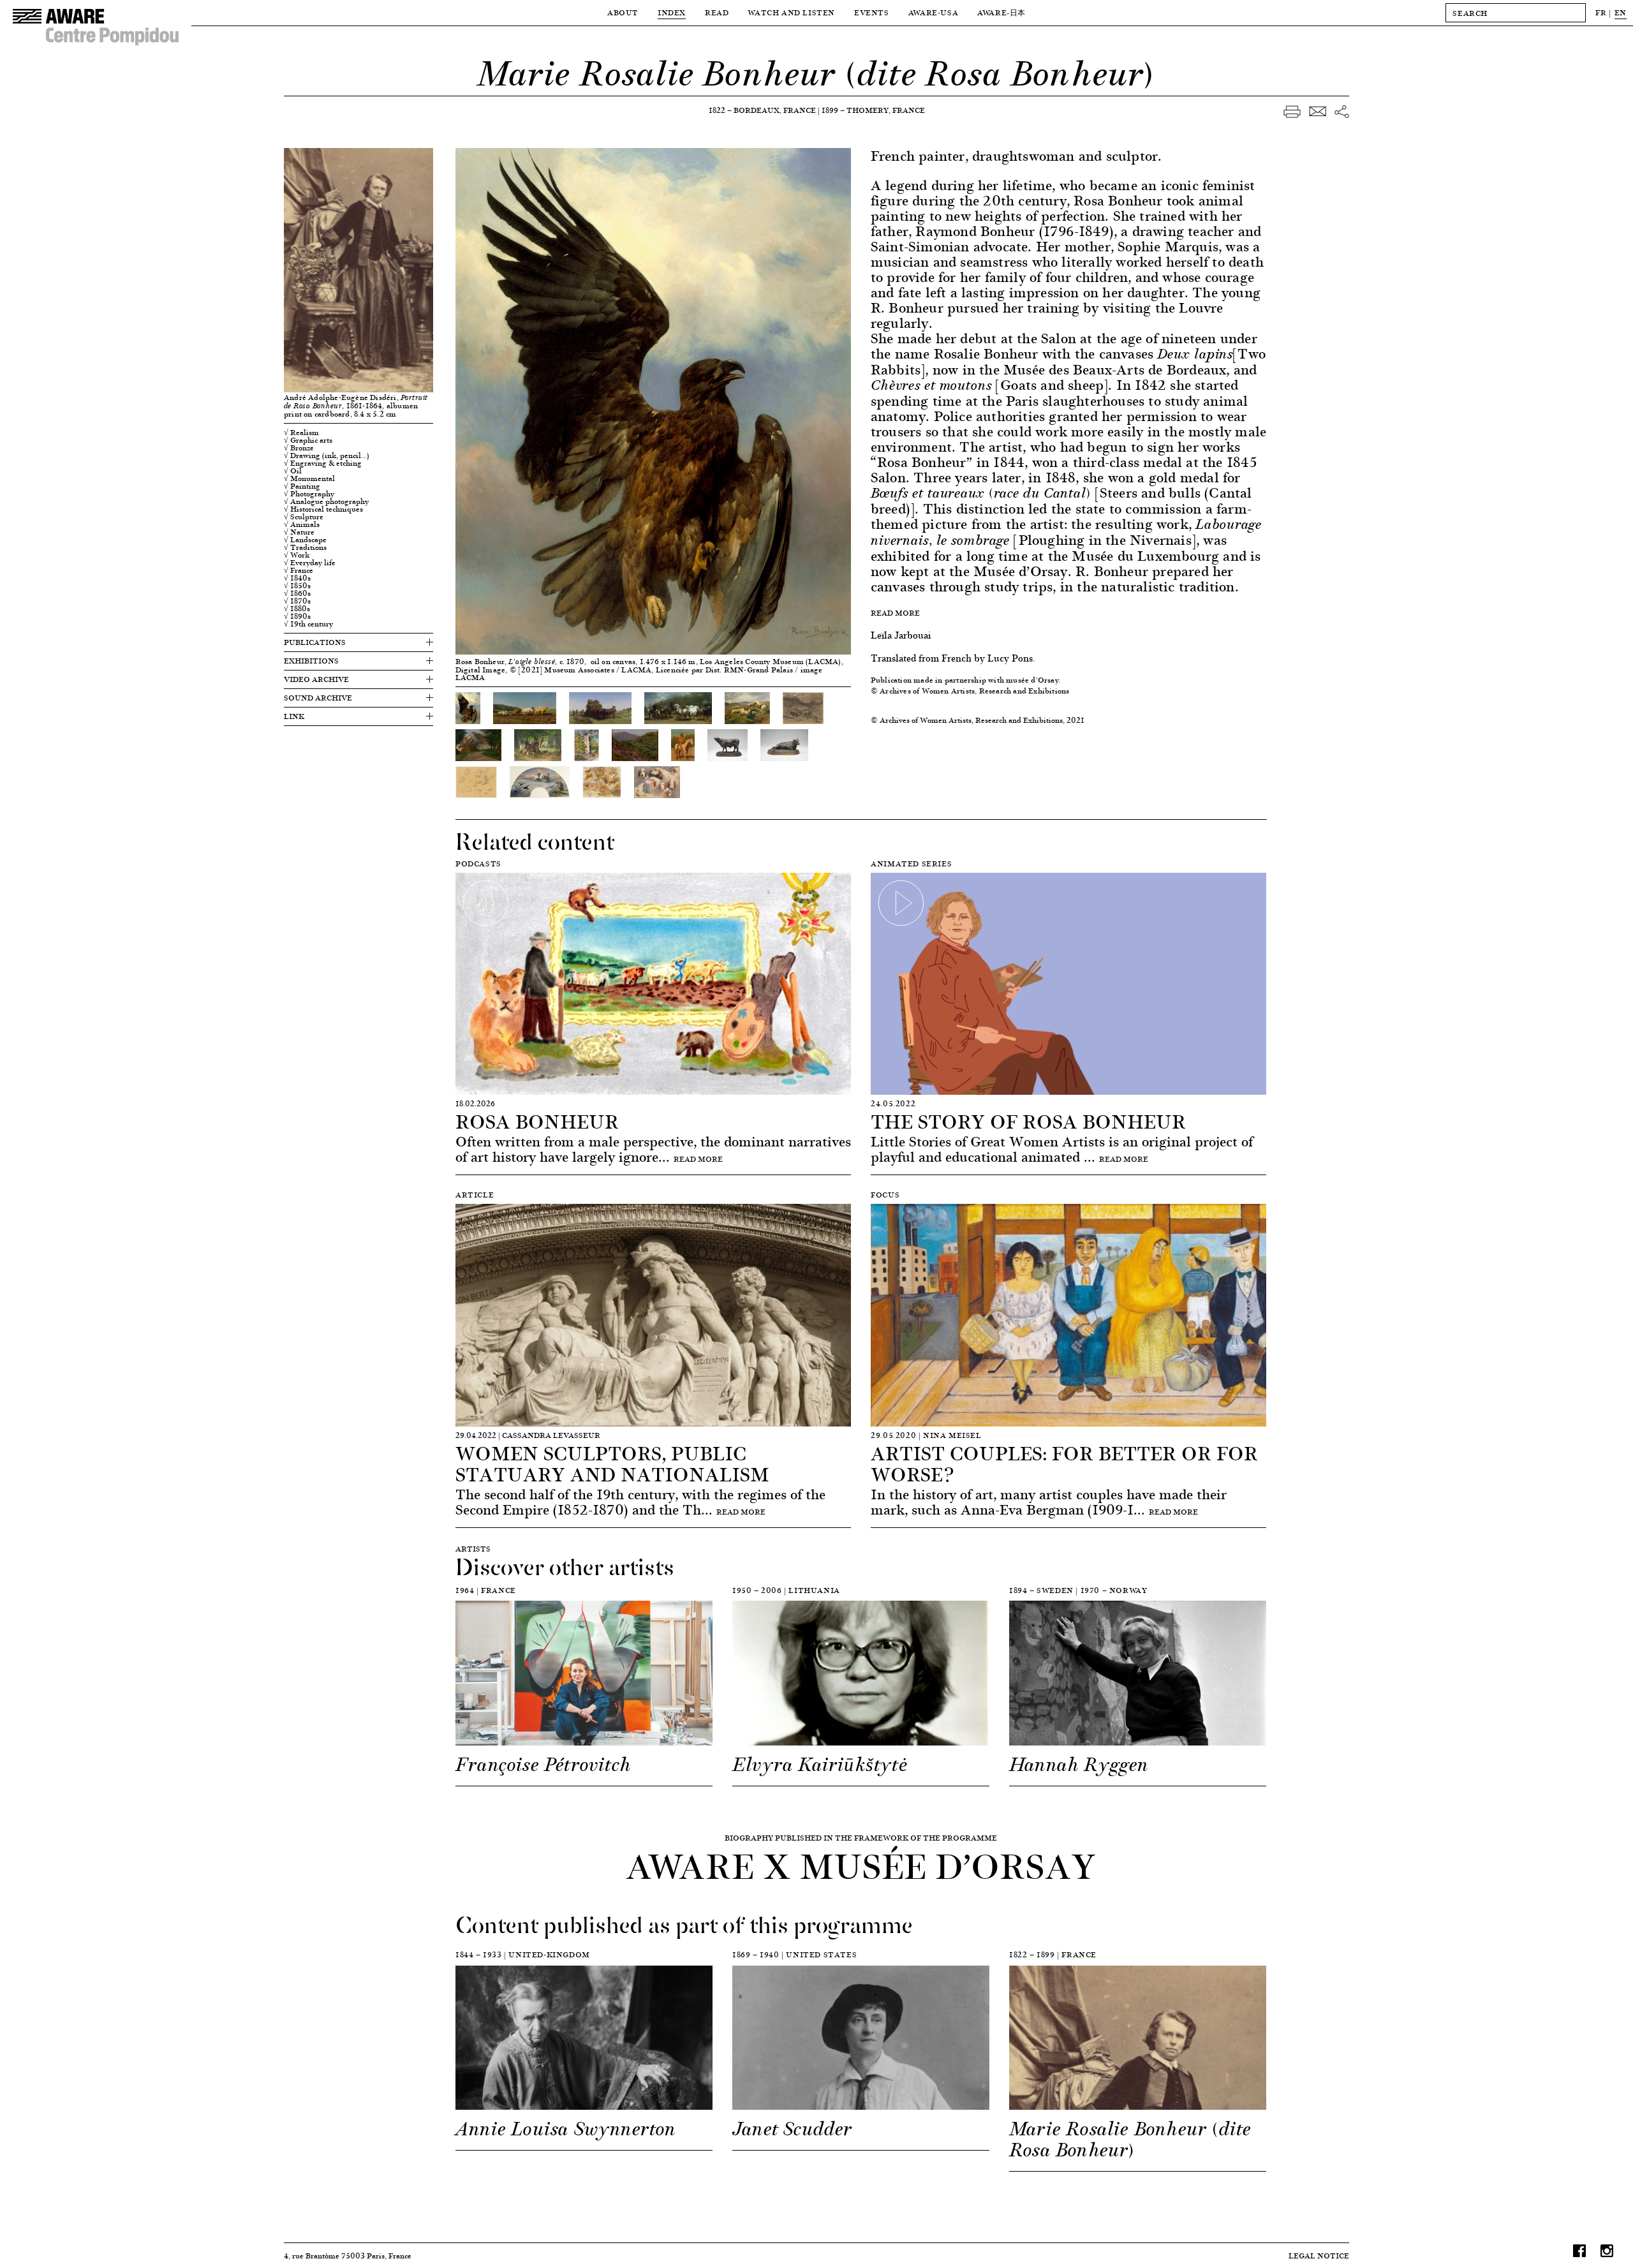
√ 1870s (297, 601)
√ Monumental (309, 478)
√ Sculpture (304, 517)
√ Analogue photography (326, 501)
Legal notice (1319, 2256)
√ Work (297, 555)
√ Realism (301, 433)
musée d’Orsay (1032, 680)
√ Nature (299, 532)
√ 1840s (297, 578)
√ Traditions (305, 547)
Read (717, 12)
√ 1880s (297, 609)
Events (872, 12)
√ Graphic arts (308, 440)
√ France (299, 570)
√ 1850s (297, 586)
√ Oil (293, 471)
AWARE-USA (933, 12)
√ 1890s (297, 616)
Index (672, 12)
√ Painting (302, 486)
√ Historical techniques (323, 509)
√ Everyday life (310, 563)
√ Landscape (305, 540)
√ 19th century (308, 624)
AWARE (1001, 12)
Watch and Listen (791, 12)
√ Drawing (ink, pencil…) (327, 456)
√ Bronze (299, 448)
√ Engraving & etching (323, 463)
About (623, 12)
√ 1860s (297, 593)
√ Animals (302, 524)
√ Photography (309, 494)
